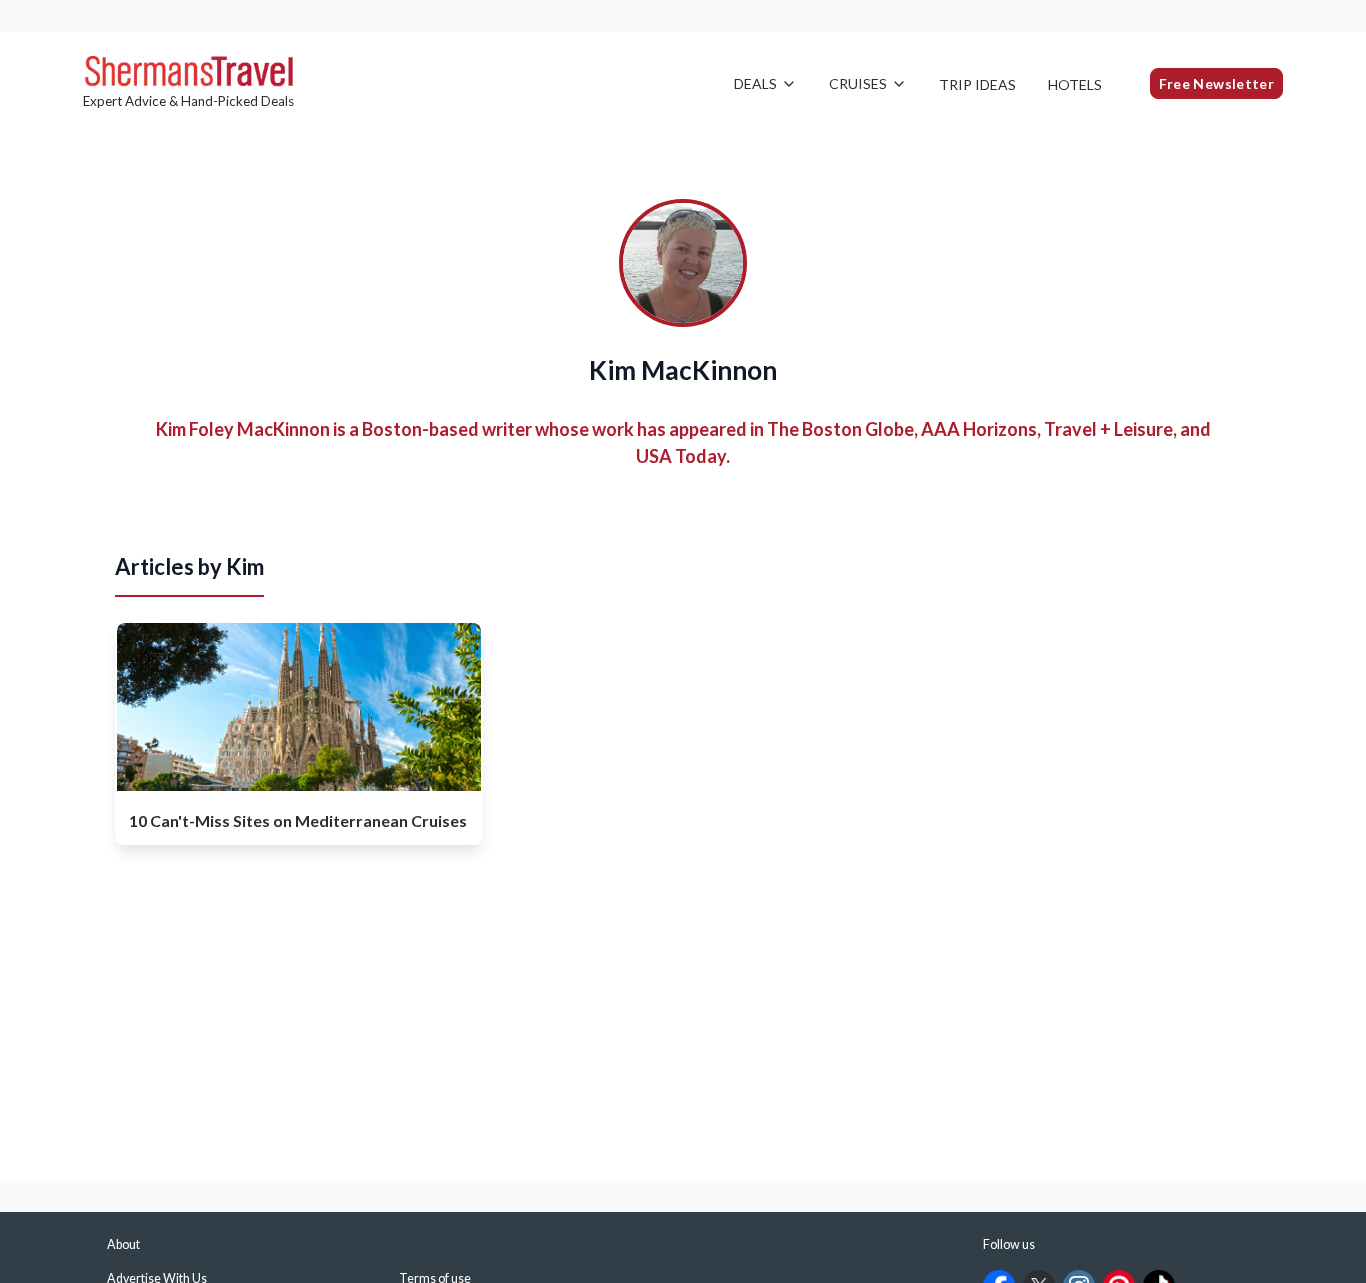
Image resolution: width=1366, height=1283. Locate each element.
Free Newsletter (1216, 83)
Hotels (1075, 84)
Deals (755, 83)
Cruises (858, 83)
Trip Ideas (977, 84)
